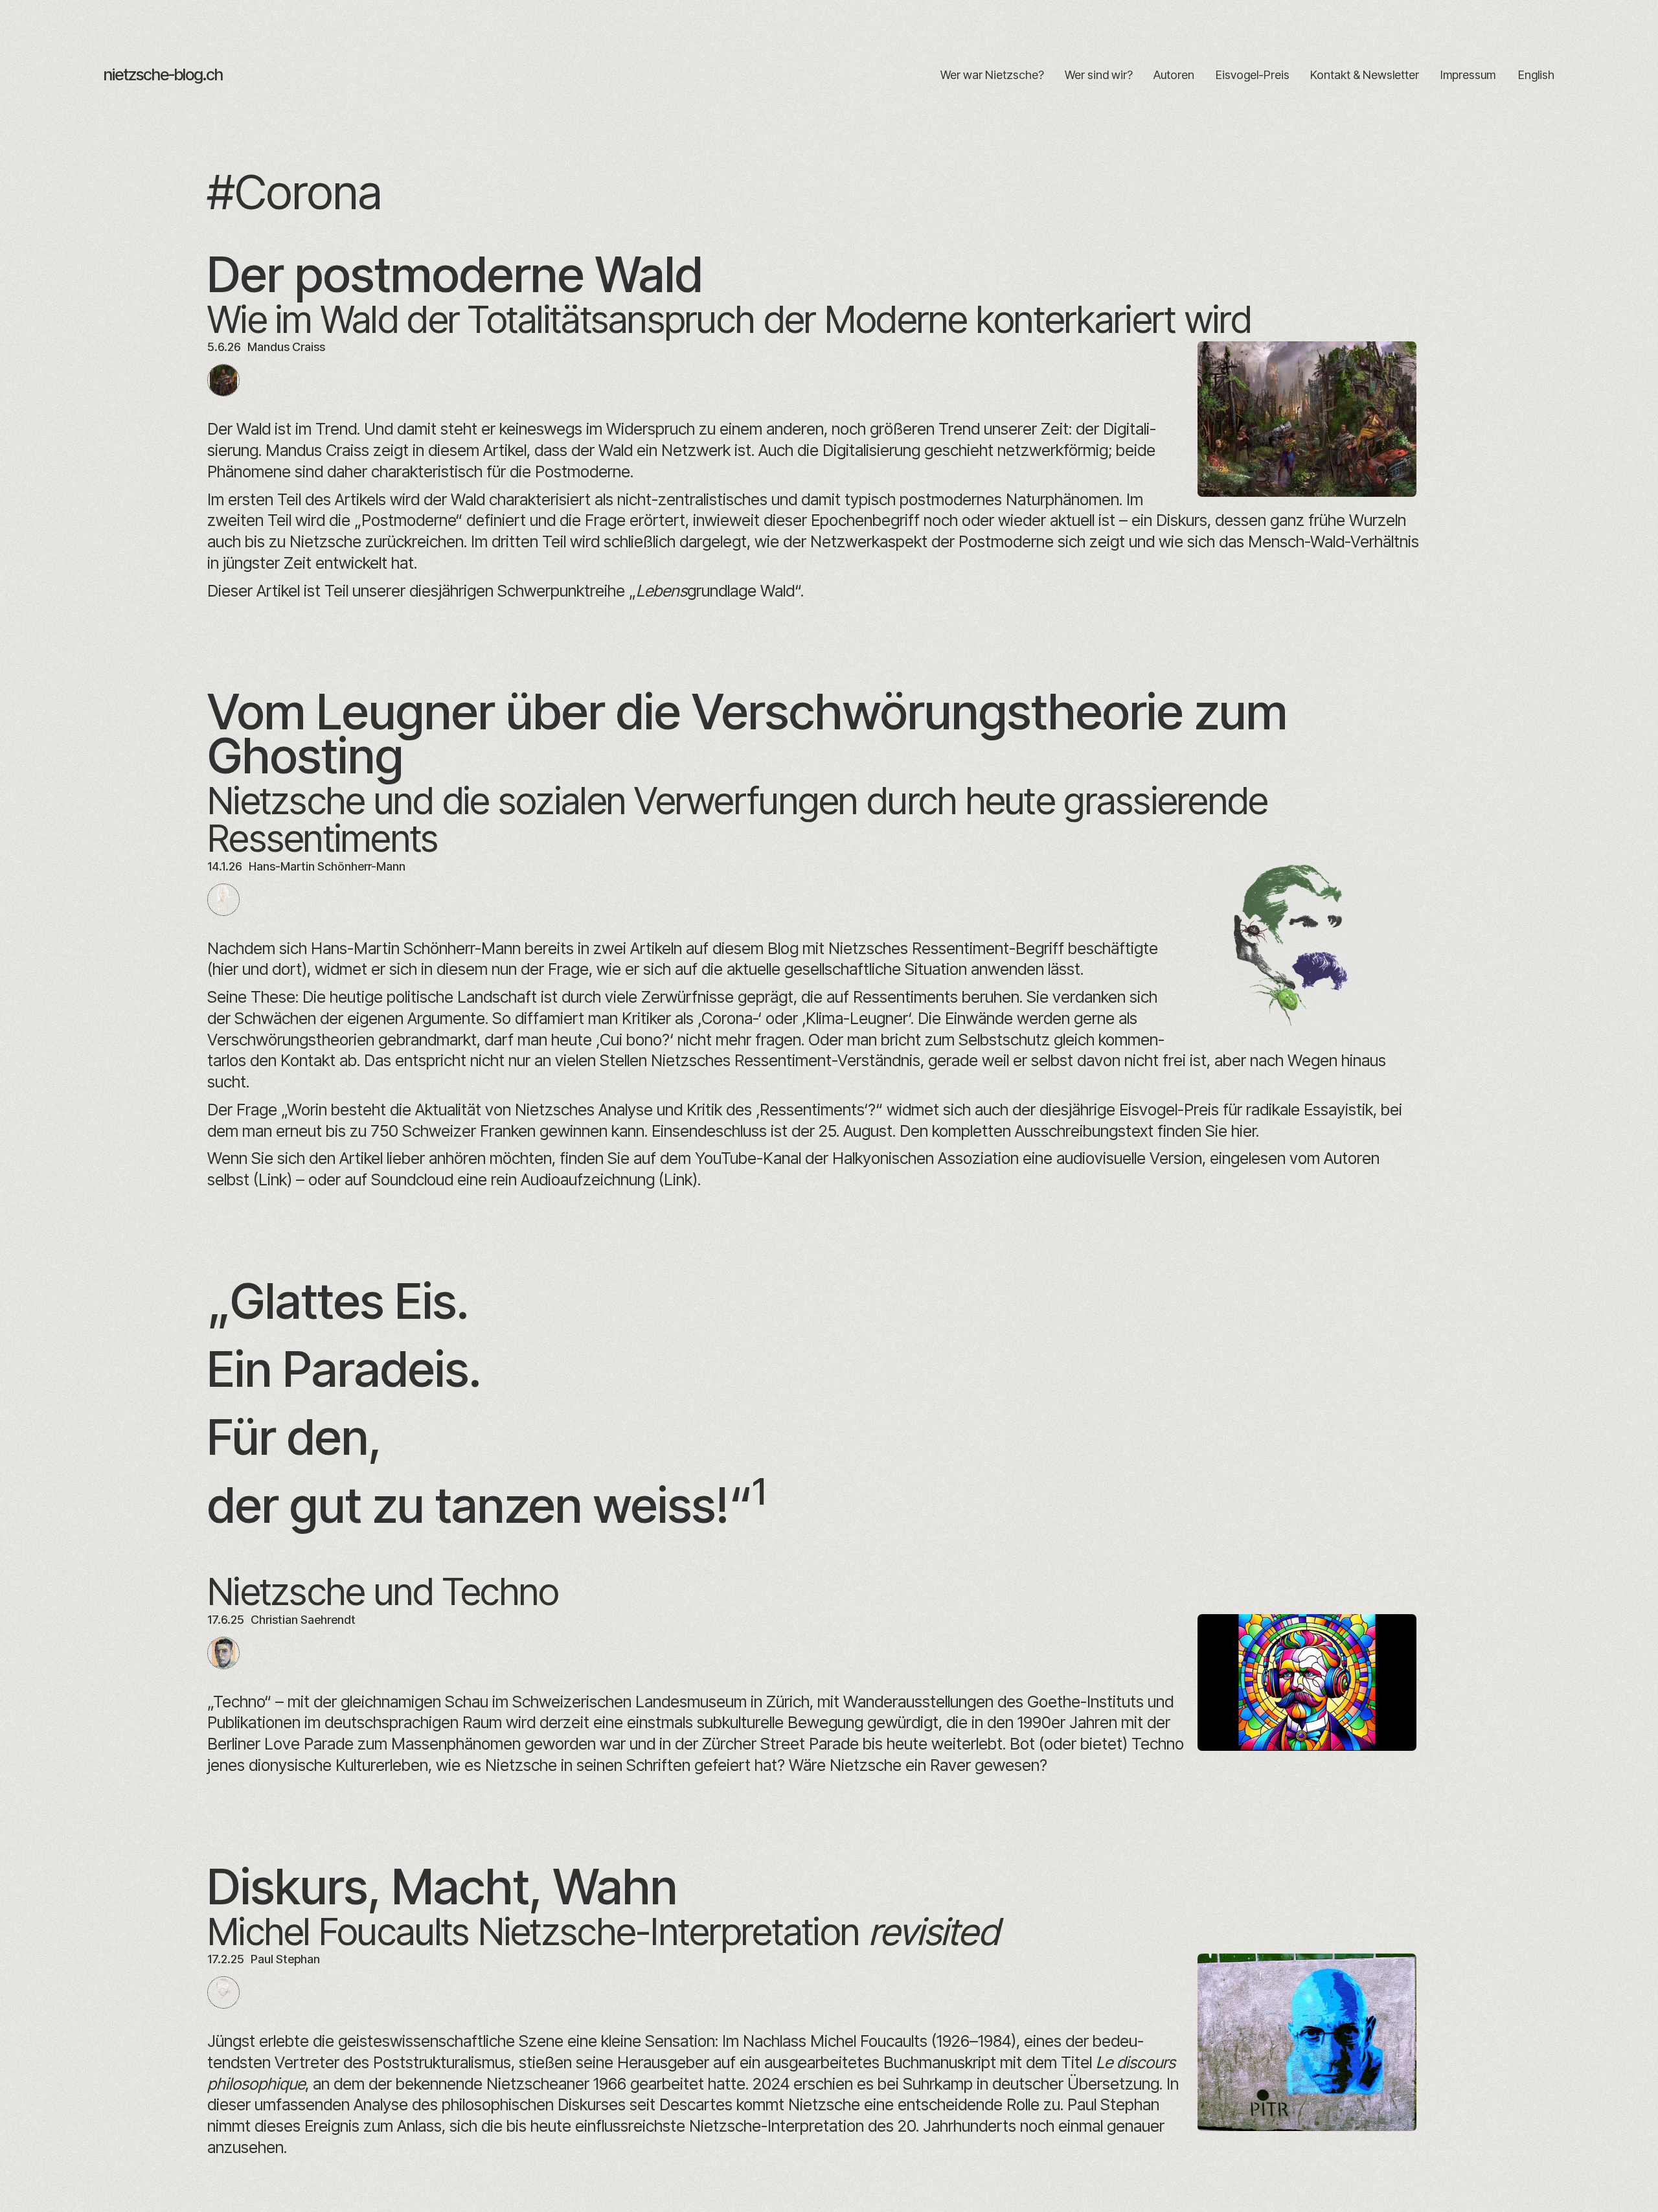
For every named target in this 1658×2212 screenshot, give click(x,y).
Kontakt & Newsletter (1365, 75)
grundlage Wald (715, 591)
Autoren (1174, 75)
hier (1243, 1131)
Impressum (1468, 75)
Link (273, 1180)
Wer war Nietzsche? (992, 75)
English (1536, 75)
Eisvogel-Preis (1252, 75)
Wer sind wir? (1099, 75)
